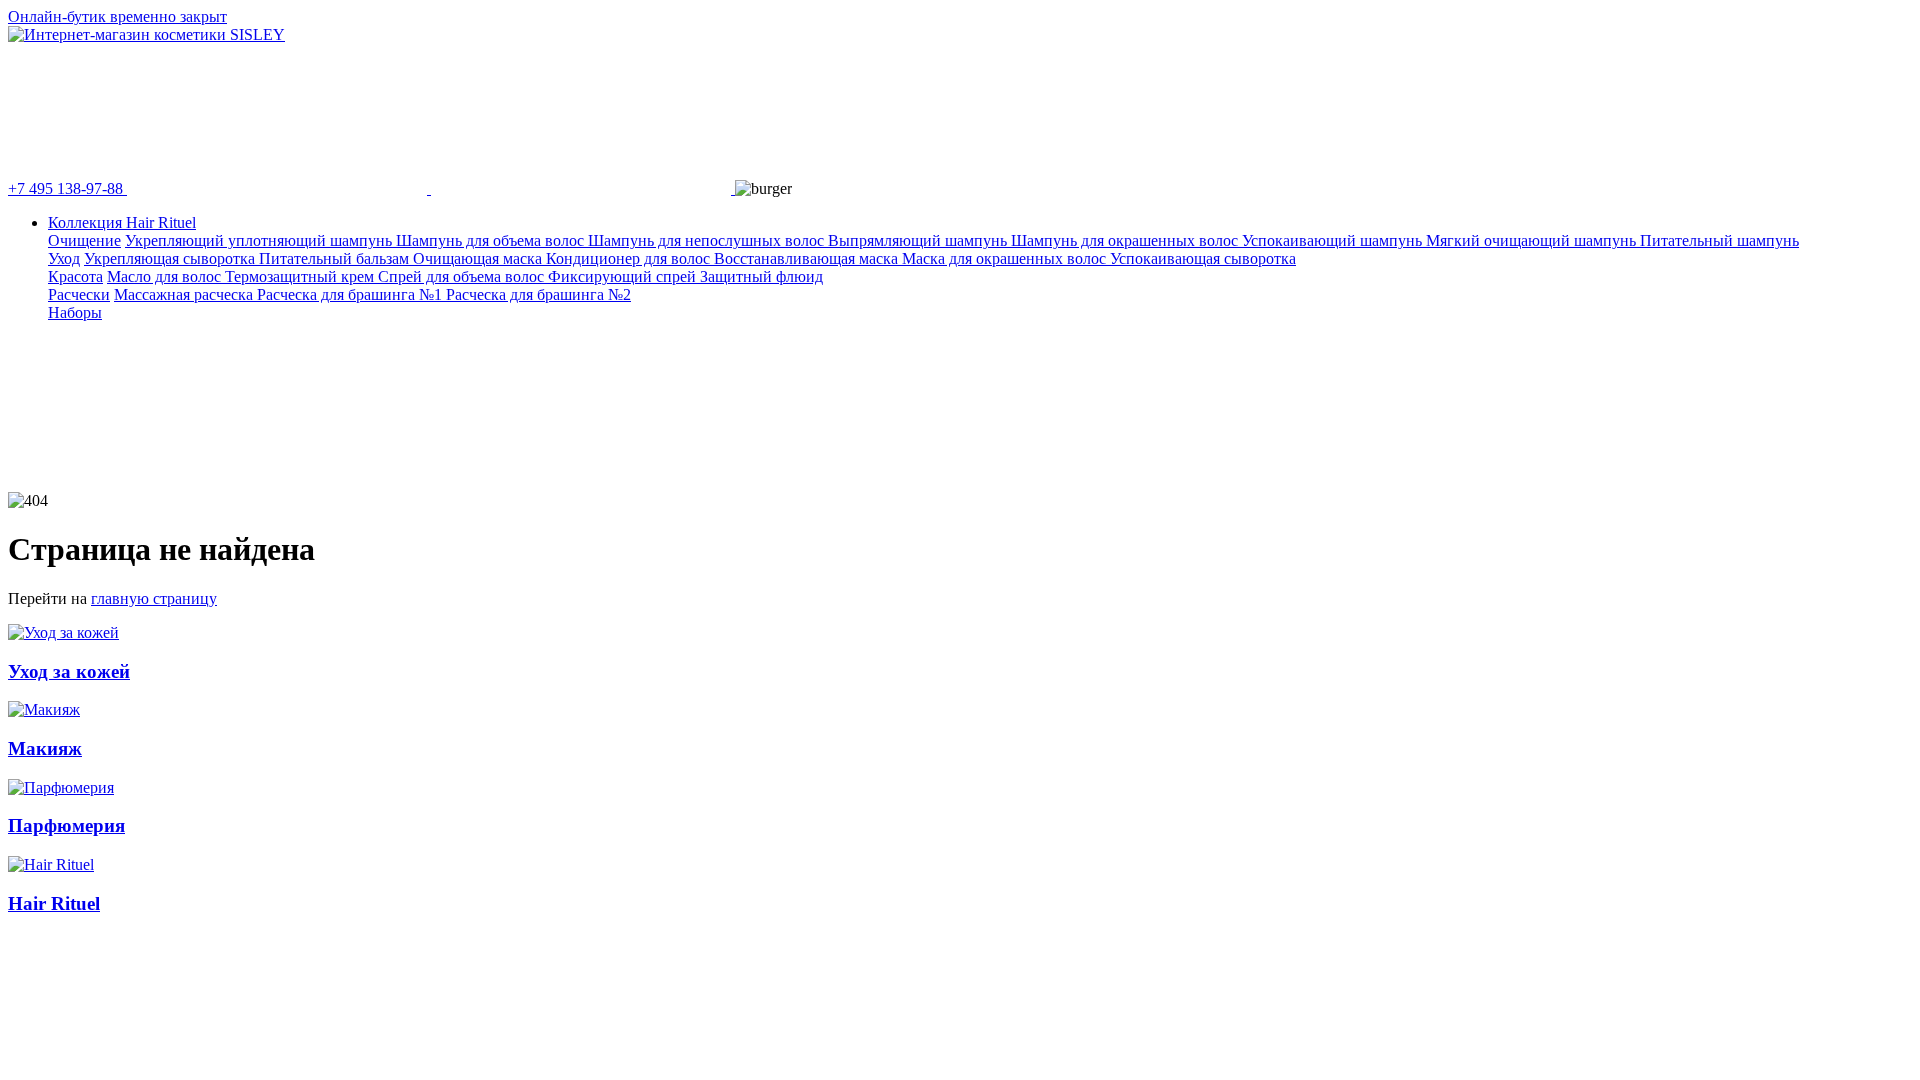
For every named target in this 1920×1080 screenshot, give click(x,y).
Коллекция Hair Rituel (122, 222)
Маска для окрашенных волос (1006, 258)
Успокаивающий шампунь (1334, 240)
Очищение (84, 240)
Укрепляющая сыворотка (171, 258)
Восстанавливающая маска (808, 258)
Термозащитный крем (301, 276)
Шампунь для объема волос (492, 240)
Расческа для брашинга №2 (538, 294)
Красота (75, 276)
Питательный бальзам (336, 258)
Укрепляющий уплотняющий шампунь (260, 240)
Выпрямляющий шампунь (919, 240)
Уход (64, 258)
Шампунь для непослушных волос (708, 240)
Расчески (79, 294)
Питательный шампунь (1719, 240)
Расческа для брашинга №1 (351, 294)
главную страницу (154, 598)
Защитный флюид (761, 276)
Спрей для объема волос (463, 276)
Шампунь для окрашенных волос (1126, 240)
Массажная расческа (185, 294)
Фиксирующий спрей (624, 276)
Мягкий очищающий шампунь (1533, 240)
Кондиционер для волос (630, 258)
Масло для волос (166, 276)
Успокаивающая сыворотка (1203, 258)
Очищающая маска (479, 258)
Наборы (75, 312)
